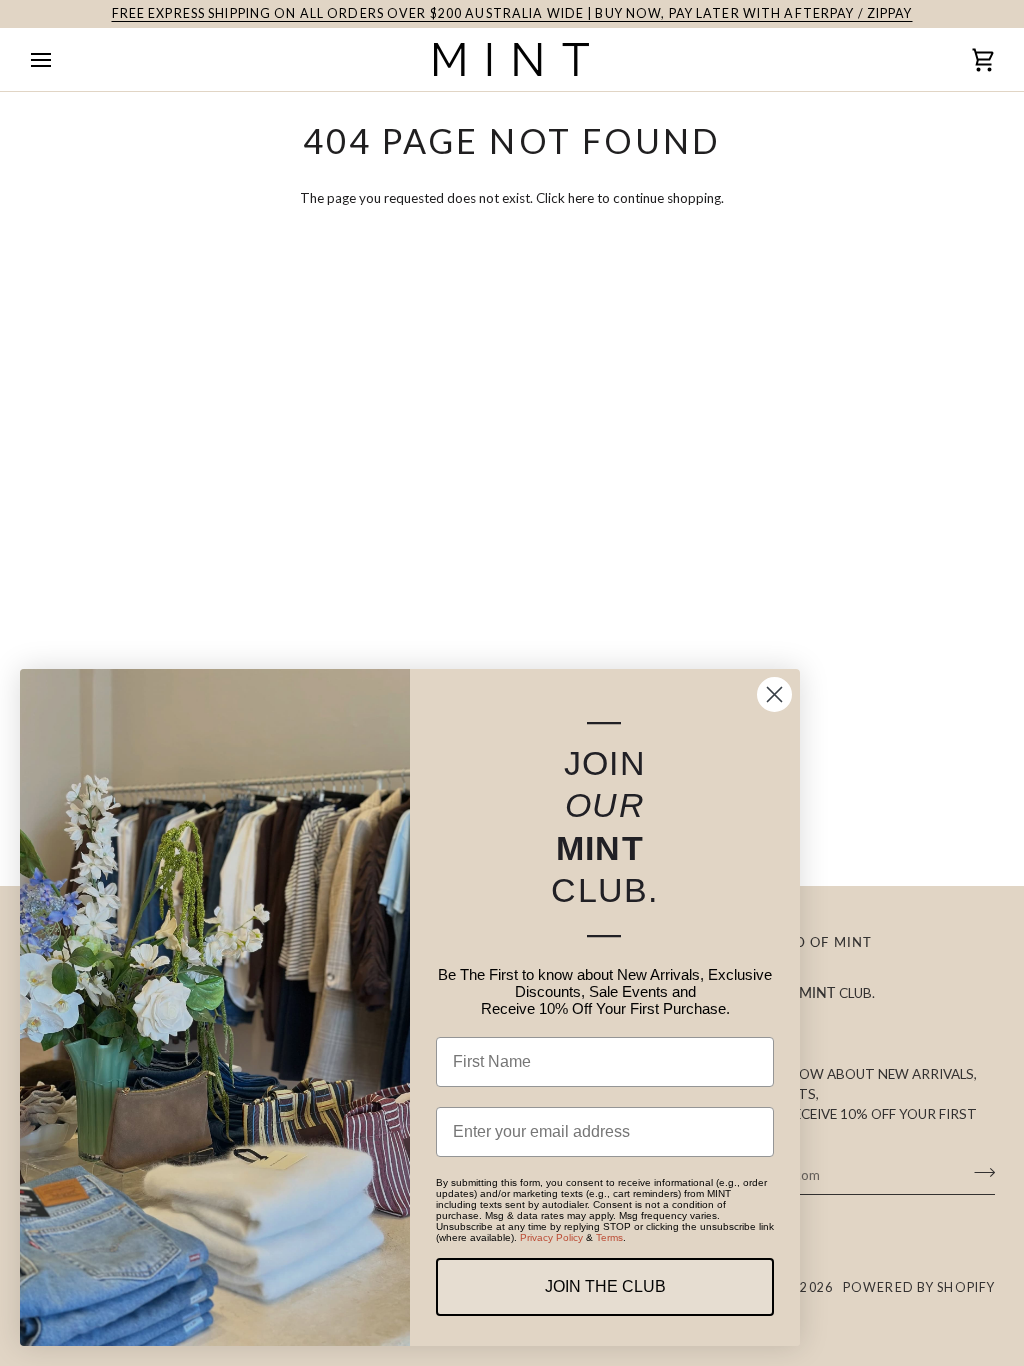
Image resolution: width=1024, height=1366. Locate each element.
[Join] (978, 1173)
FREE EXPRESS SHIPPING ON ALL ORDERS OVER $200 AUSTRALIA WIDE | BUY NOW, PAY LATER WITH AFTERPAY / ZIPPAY (512, 13)
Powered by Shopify (919, 1287)
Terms (609, 1237)
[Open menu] (59, 59)
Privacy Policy (551, 1237)
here (581, 198)
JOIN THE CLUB (605, 1286)
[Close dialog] (774, 694)
